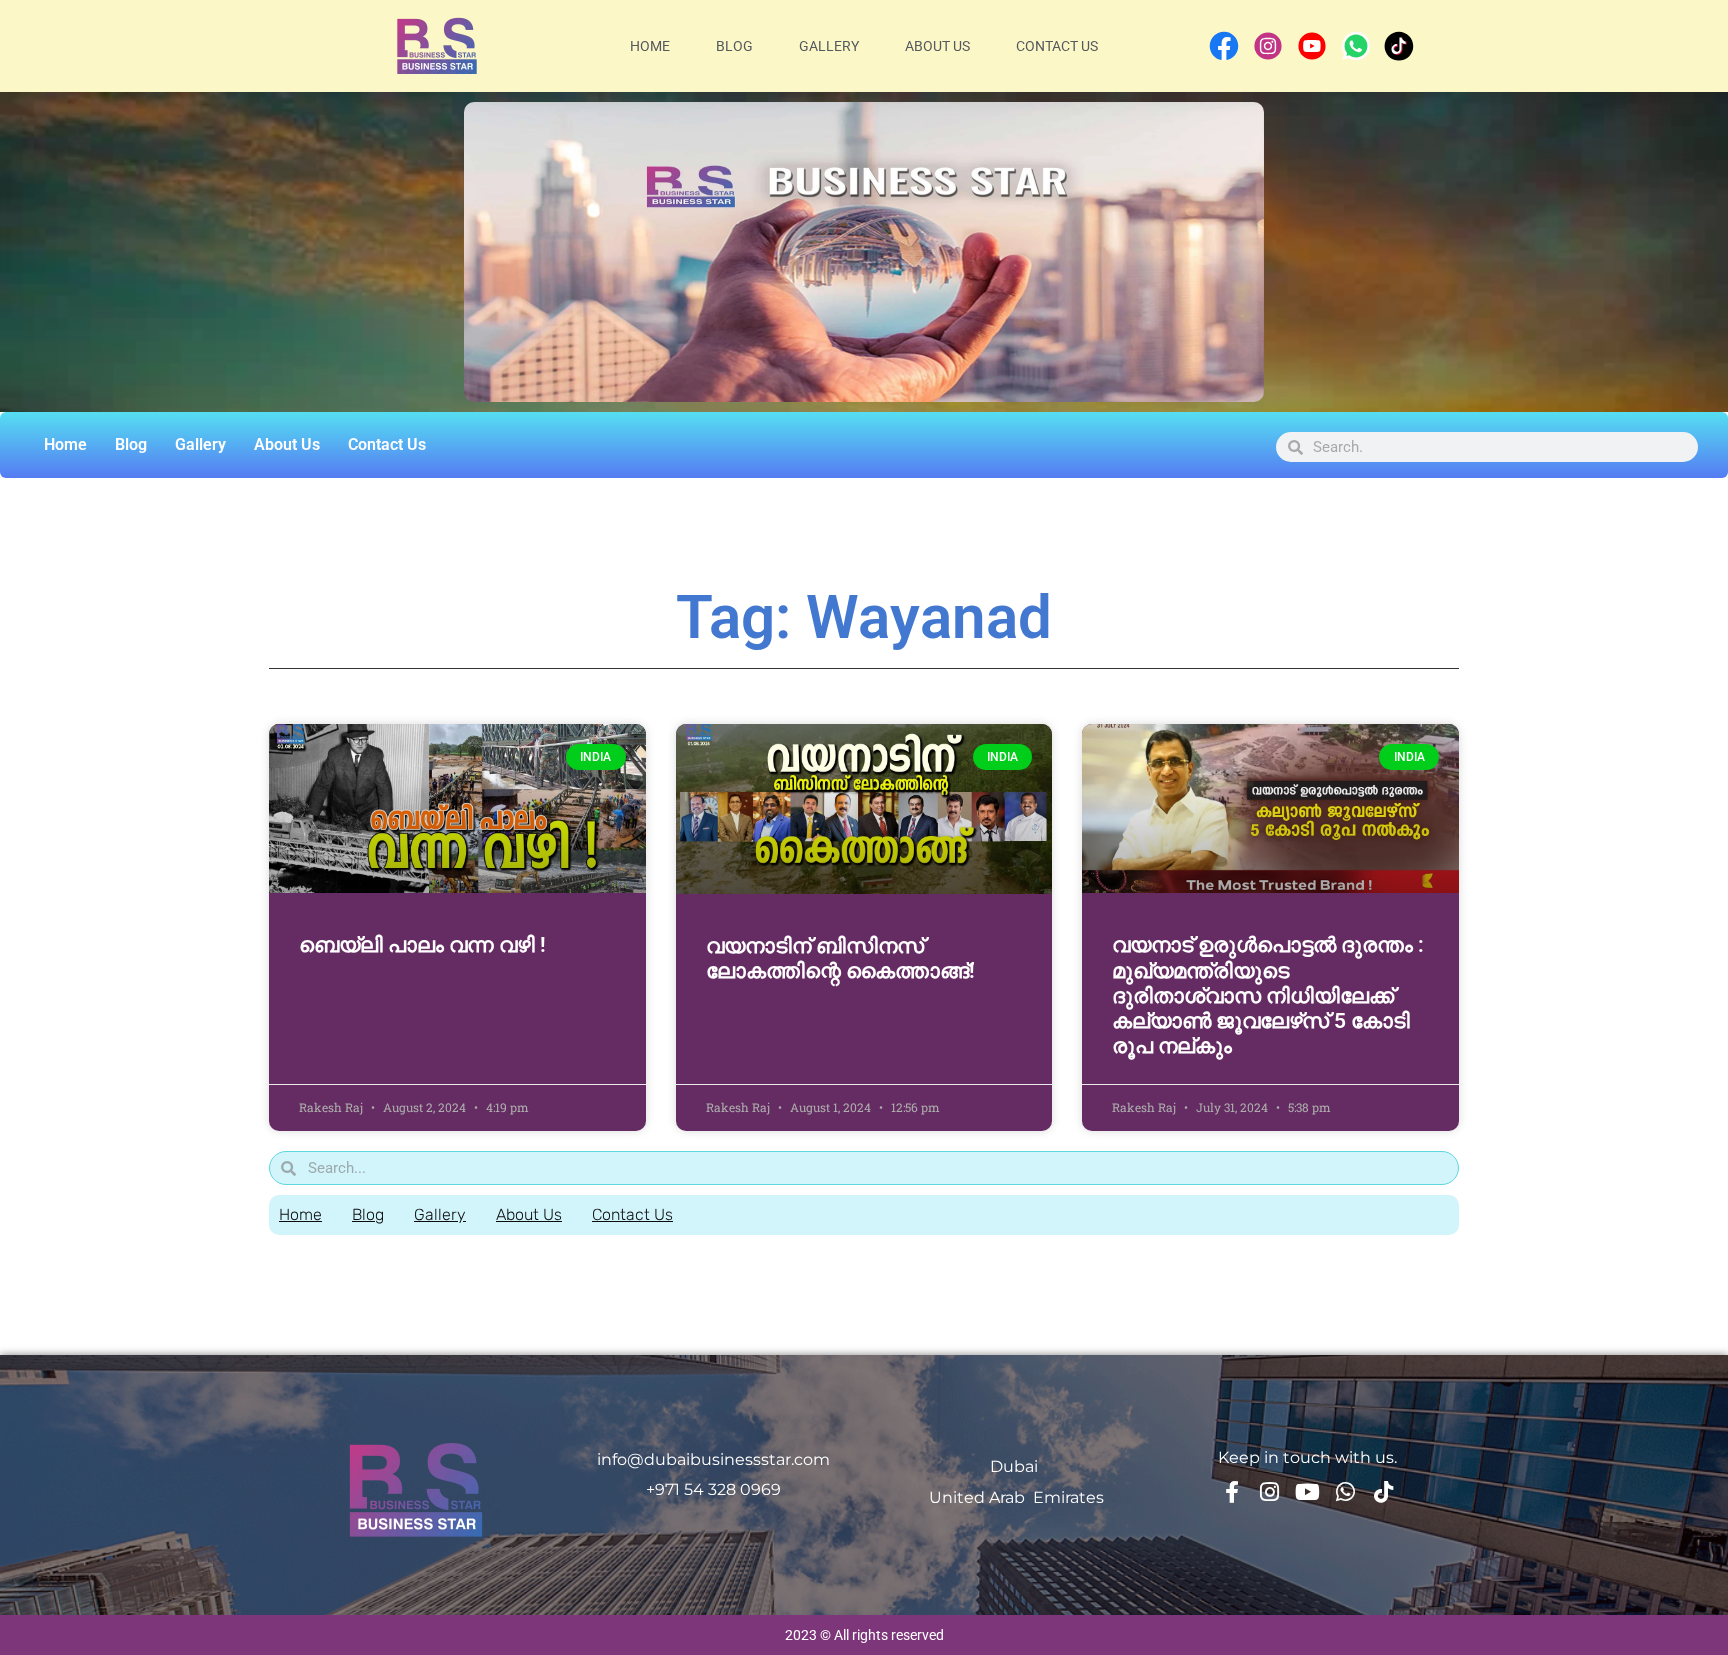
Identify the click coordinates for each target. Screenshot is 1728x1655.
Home (650, 46)
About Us (937, 46)
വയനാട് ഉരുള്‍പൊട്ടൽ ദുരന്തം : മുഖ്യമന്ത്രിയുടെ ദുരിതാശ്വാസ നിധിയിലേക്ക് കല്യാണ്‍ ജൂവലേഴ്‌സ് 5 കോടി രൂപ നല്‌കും (1268, 995)
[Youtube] (1308, 1492)
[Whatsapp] (1346, 1492)
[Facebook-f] (1232, 1492)
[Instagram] (1270, 1492)
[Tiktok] (1384, 1492)
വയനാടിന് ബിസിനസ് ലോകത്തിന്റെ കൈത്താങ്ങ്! (840, 958)
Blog (734, 46)
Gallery (829, 46)
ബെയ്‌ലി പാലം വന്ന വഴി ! (422, 945)
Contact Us (1057, 46)
